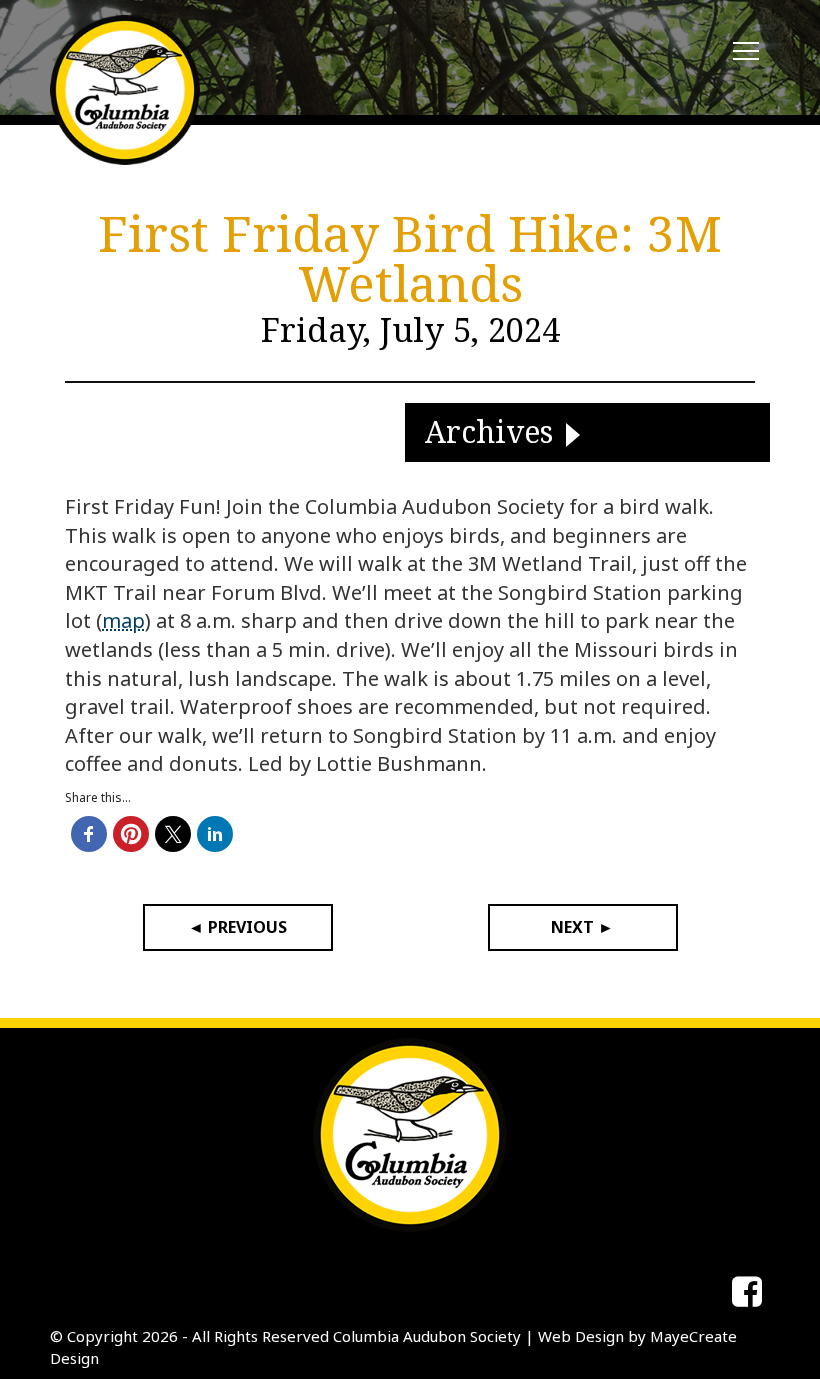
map (123, 620)
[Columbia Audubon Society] (125, 90)
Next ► (582, 927)
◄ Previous (237, 927)
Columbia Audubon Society (427, 1336)
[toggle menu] (746, 52)
